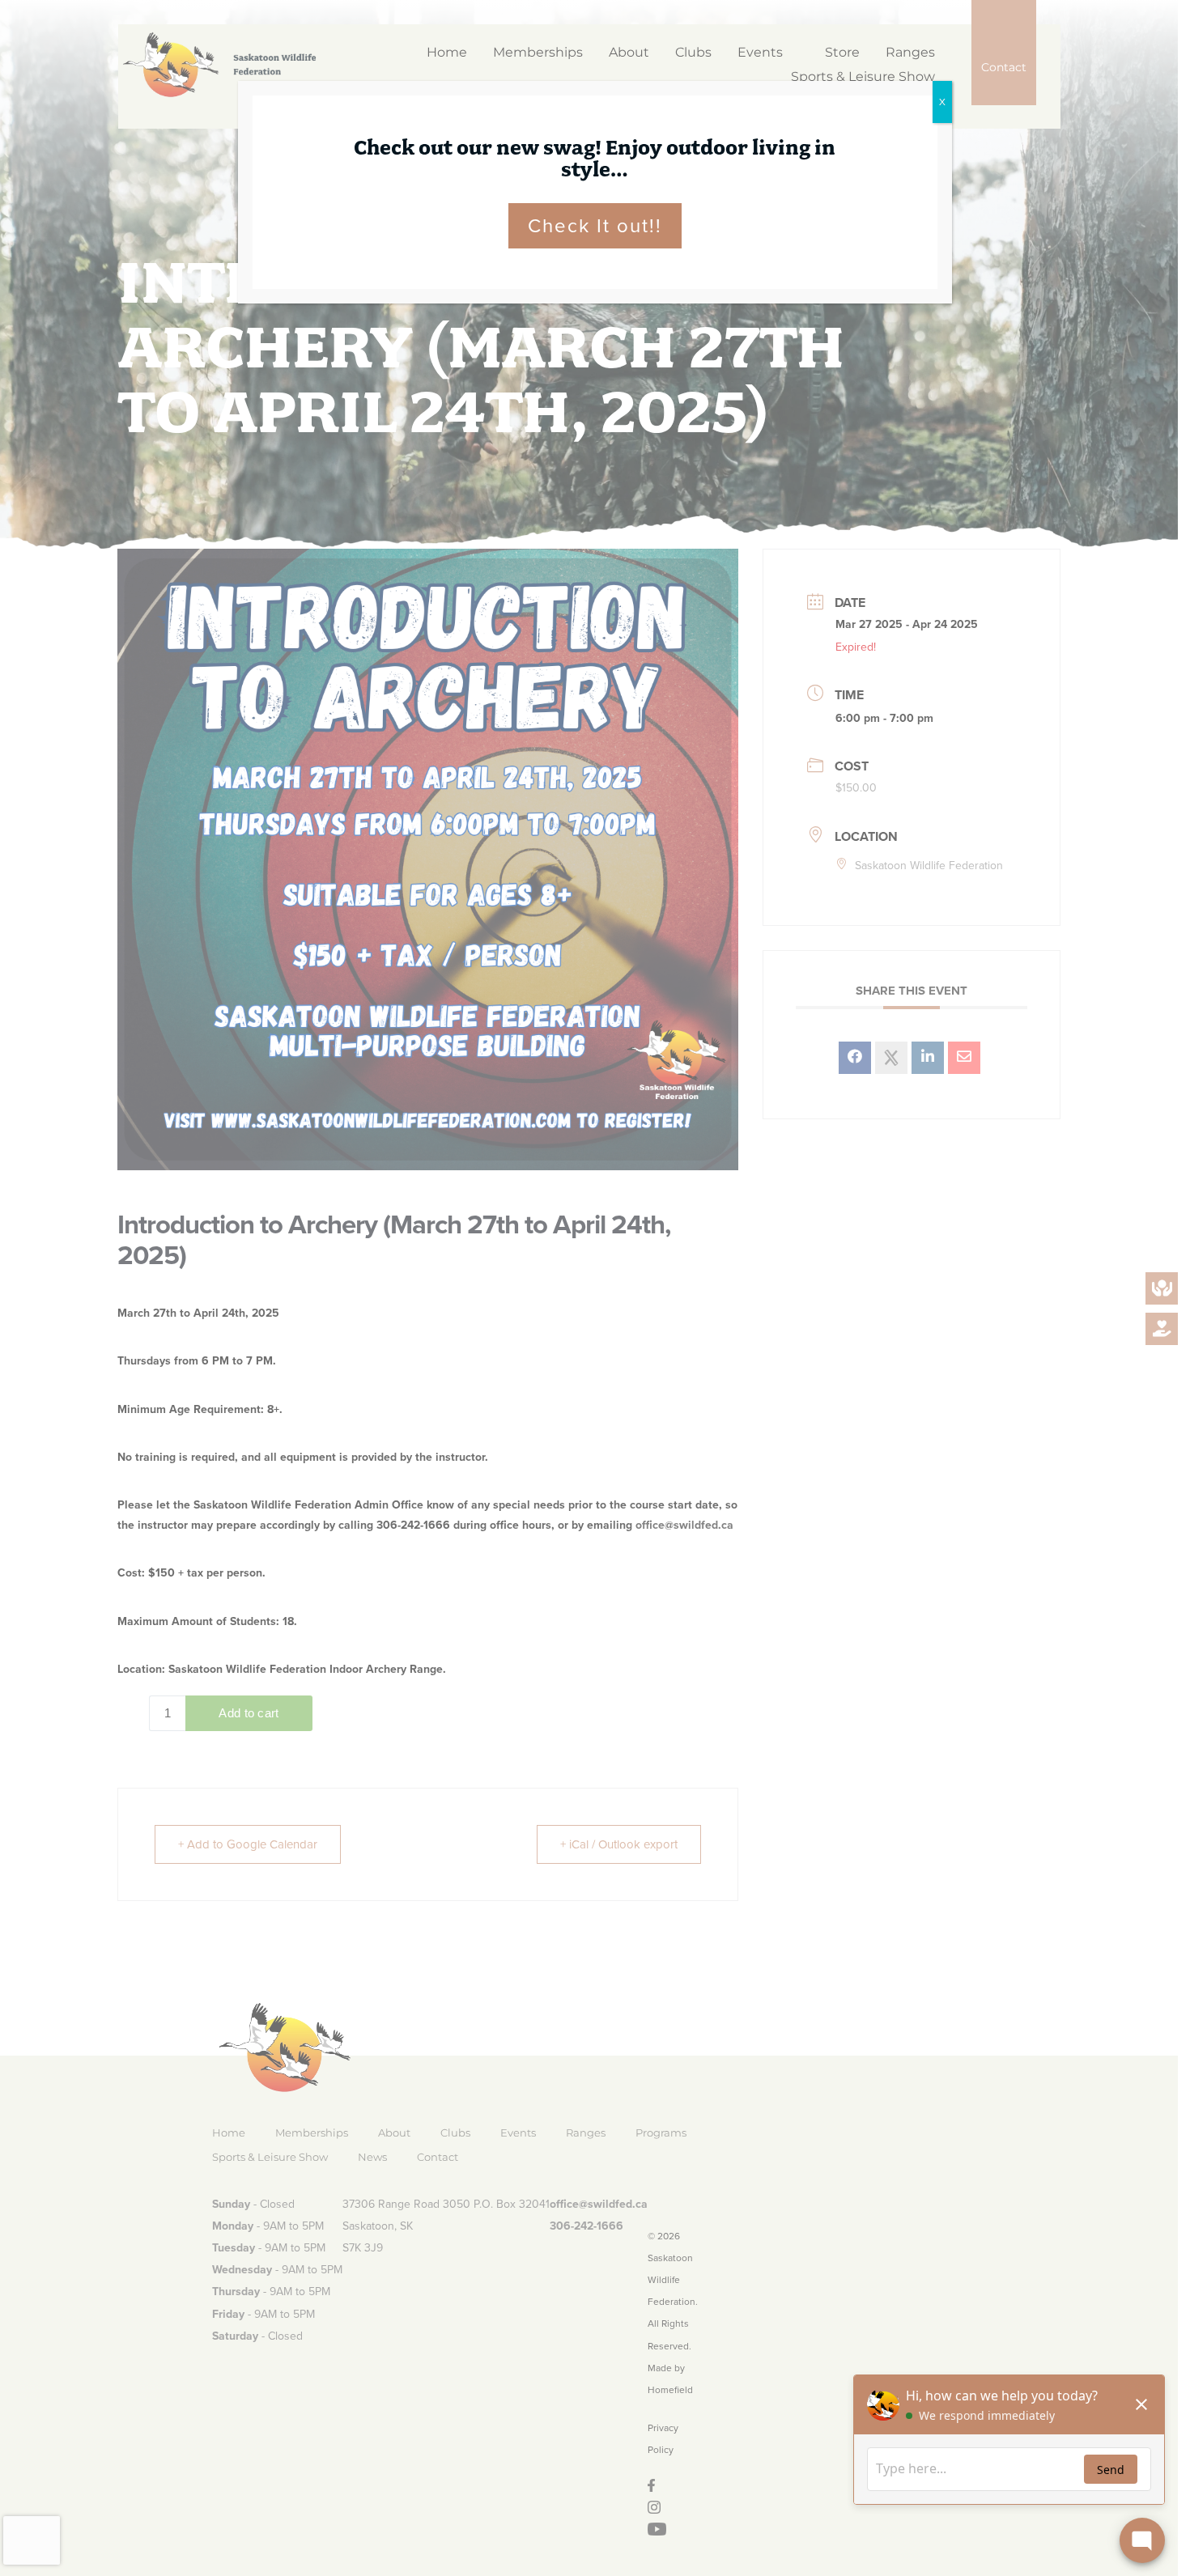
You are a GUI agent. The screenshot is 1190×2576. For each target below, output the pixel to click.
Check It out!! (595, 226)
